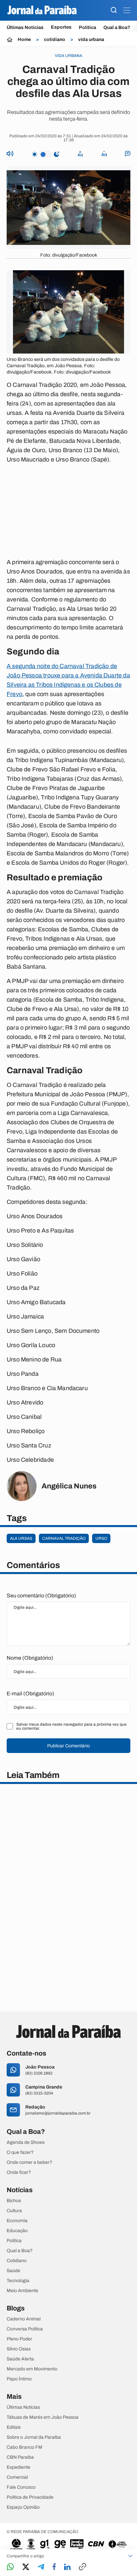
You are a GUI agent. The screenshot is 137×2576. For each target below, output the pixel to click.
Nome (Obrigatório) (30, 1658)
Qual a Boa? (117, 27)
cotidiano (55, 40)
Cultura (14, 2211)
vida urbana (91, 40)
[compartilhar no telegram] (41, 2567)
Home (24, 40)
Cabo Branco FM (24, 2447)
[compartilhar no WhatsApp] (10, 2567)
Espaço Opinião (23, 2507)
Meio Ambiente (22, 2291)
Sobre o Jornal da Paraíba (34, 2437)
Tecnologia (18, 2281)
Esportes (61, 27)
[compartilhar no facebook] (54, 2567)
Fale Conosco (21, 2487)
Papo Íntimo (19, 2379)
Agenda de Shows (26, 2143)
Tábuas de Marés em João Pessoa (43, 2417)
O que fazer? (20, 2152)
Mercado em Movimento (32, 2369)
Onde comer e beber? (29, 2162)
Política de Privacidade (30, 2497)
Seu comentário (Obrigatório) (41, 1596)
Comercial (17, 2477)
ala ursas (21, 1538)
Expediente (18, 2467)
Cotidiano (17, 2261)
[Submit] (114, 10)
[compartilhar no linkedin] (67, 2567)
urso (101, 1538)
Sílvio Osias (19, 2349)
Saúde (13, 2271)
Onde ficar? (19, 2172)
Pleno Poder (19, 2339)
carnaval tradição (64, 1538)
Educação (17, 2231)
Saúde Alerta (20, 2359)
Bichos (14, 2201)
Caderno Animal (24, 2319)
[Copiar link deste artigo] (82, 2567)
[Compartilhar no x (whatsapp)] (26, 2567)
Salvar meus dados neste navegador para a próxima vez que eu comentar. (71, 1726)
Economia (17, 2221)
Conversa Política (25, 2329)
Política (87, 27)
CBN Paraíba (20, 2457)
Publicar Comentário (68, 1746)
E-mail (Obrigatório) (30, 1694)
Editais (14, 2427)
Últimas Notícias (25, 27)
